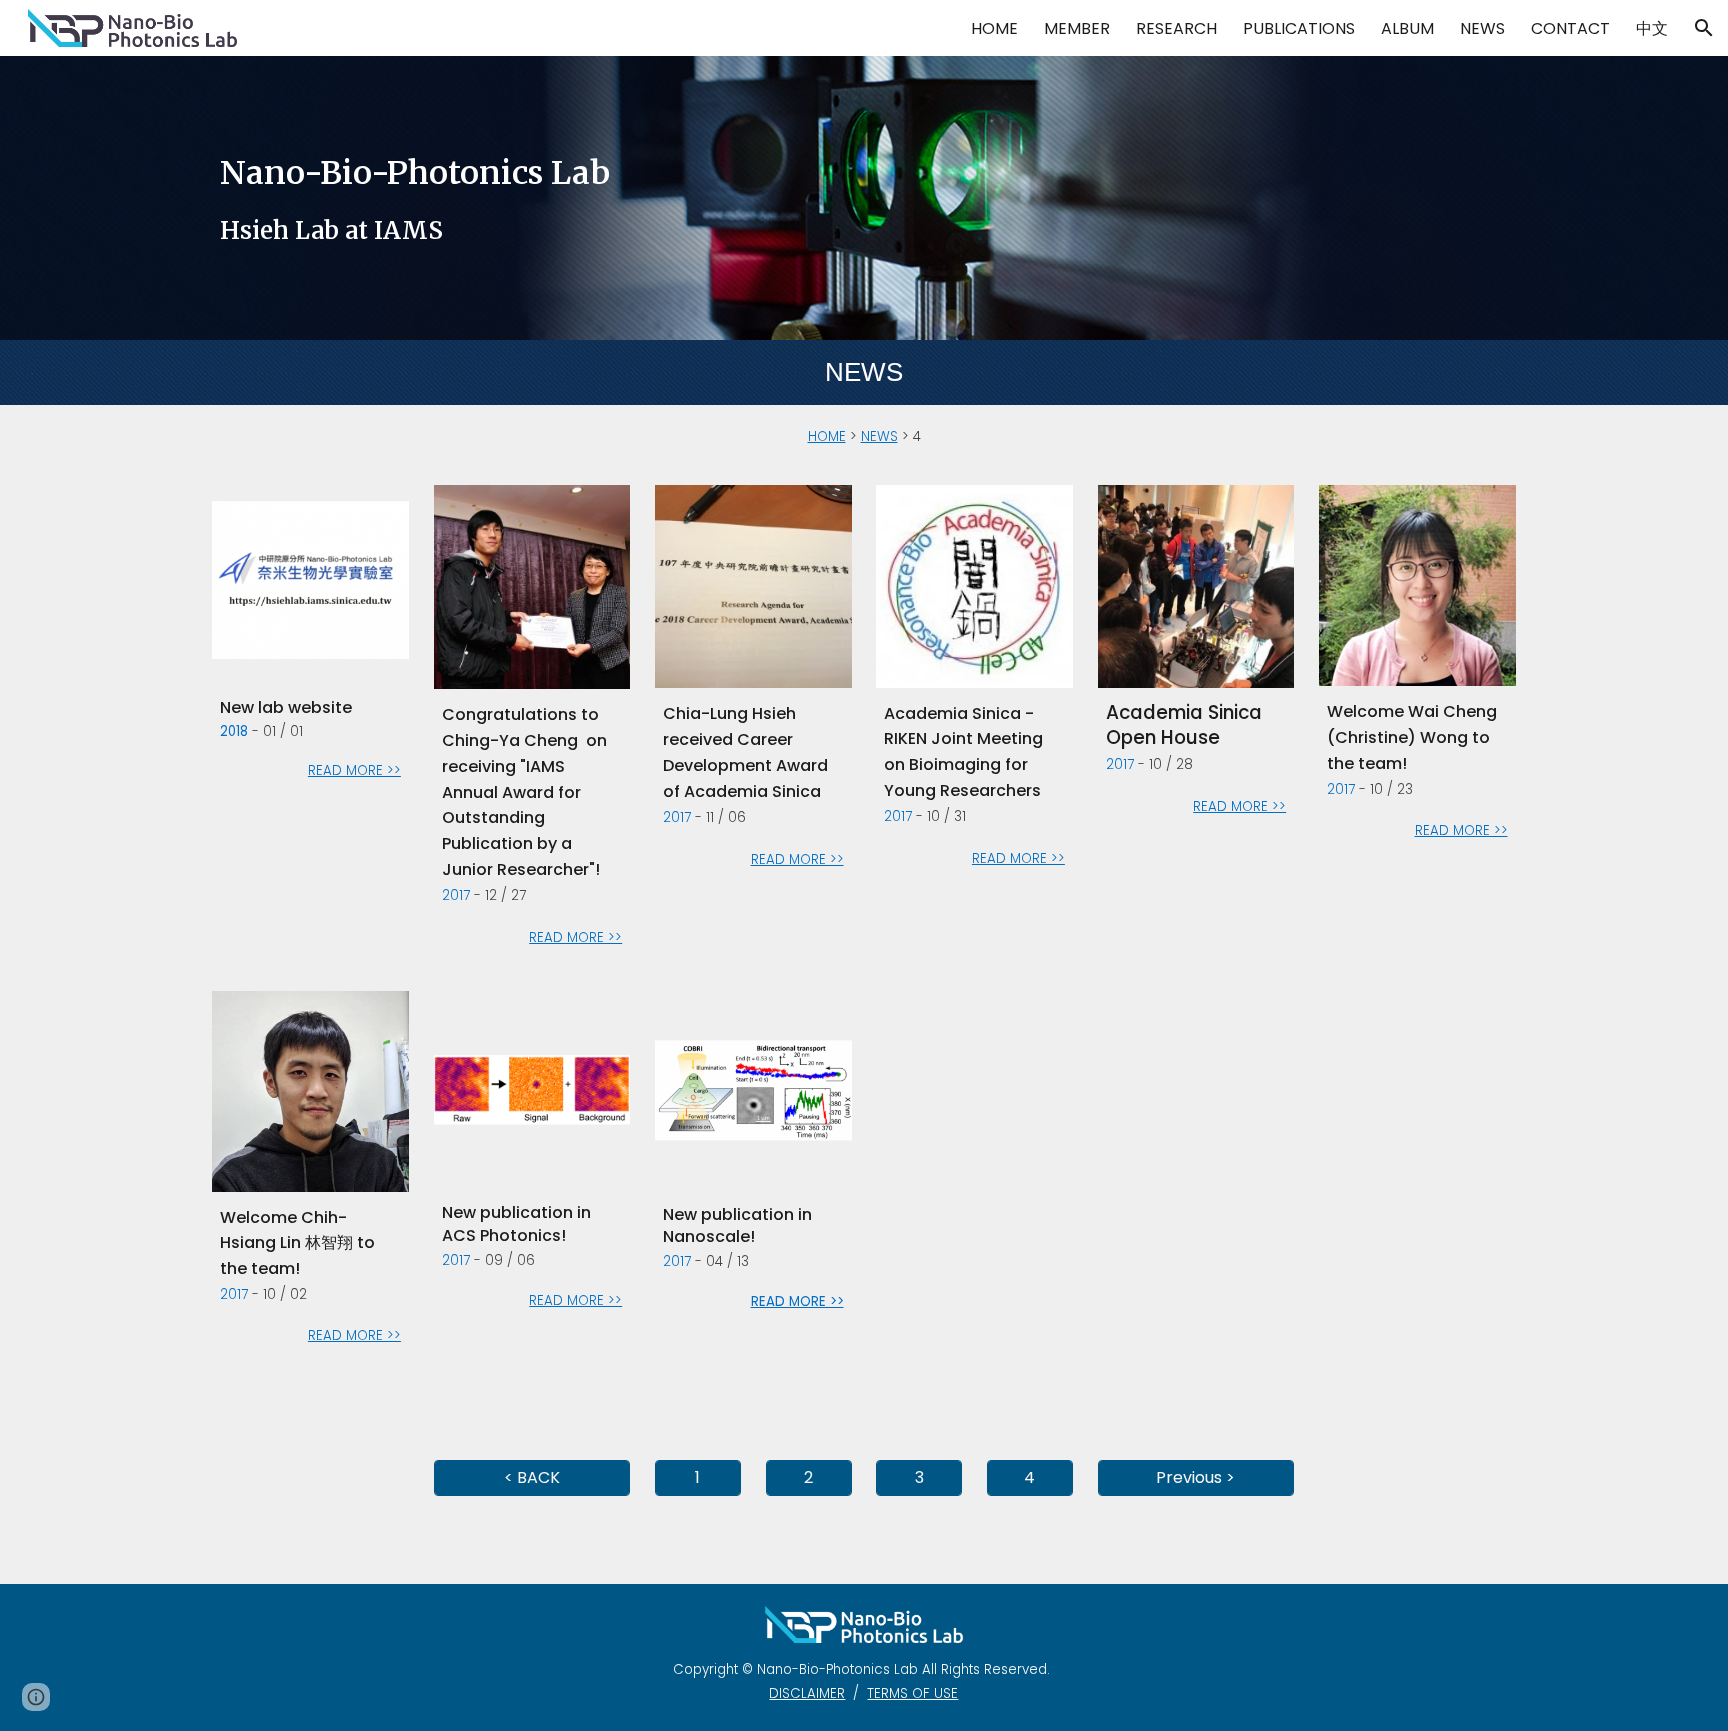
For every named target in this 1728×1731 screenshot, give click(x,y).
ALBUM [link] (1407, 28)
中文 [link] (1652, 28)
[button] (1704, 28)
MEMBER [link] (1077, 28)
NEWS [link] (1482, 28)
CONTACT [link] (1570, 28)
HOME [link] (994, 28)
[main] (863, 198)
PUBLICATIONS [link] (1299, 28)
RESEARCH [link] (1176, 28)
